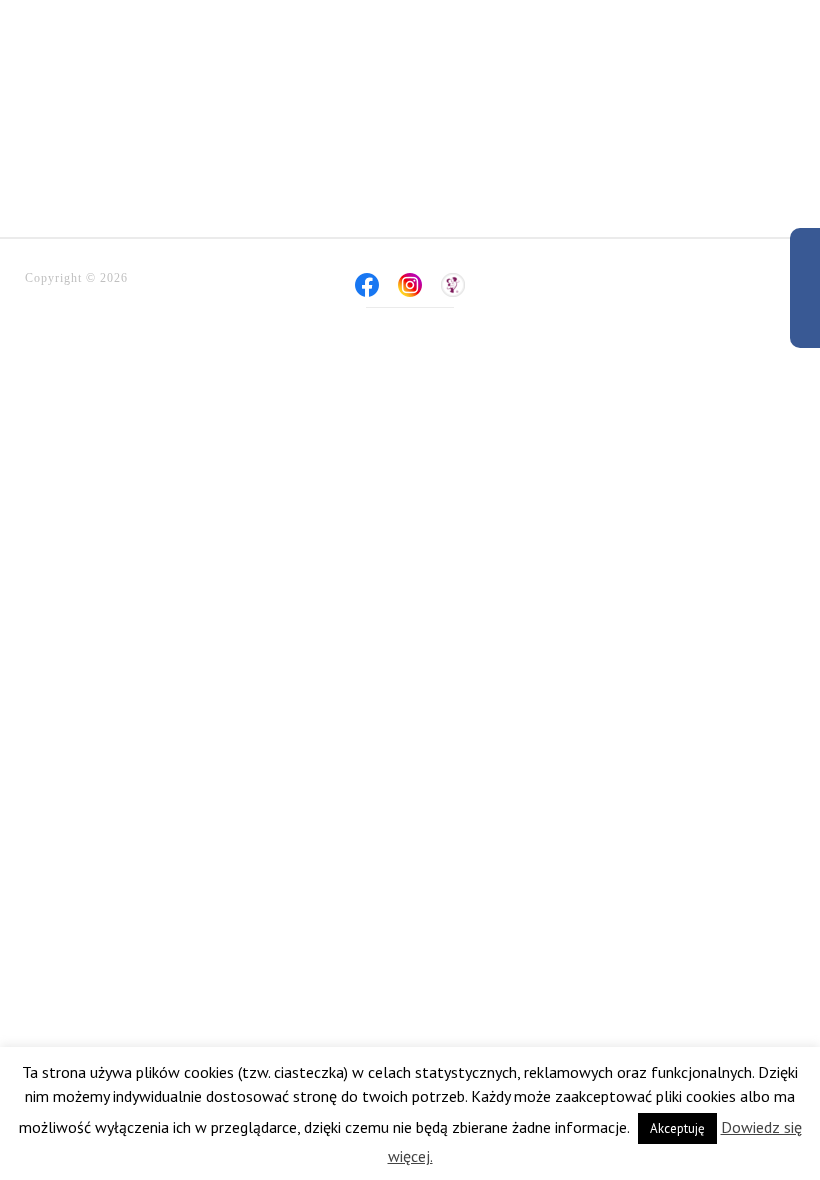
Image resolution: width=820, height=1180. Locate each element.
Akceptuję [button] (677, 1128)
